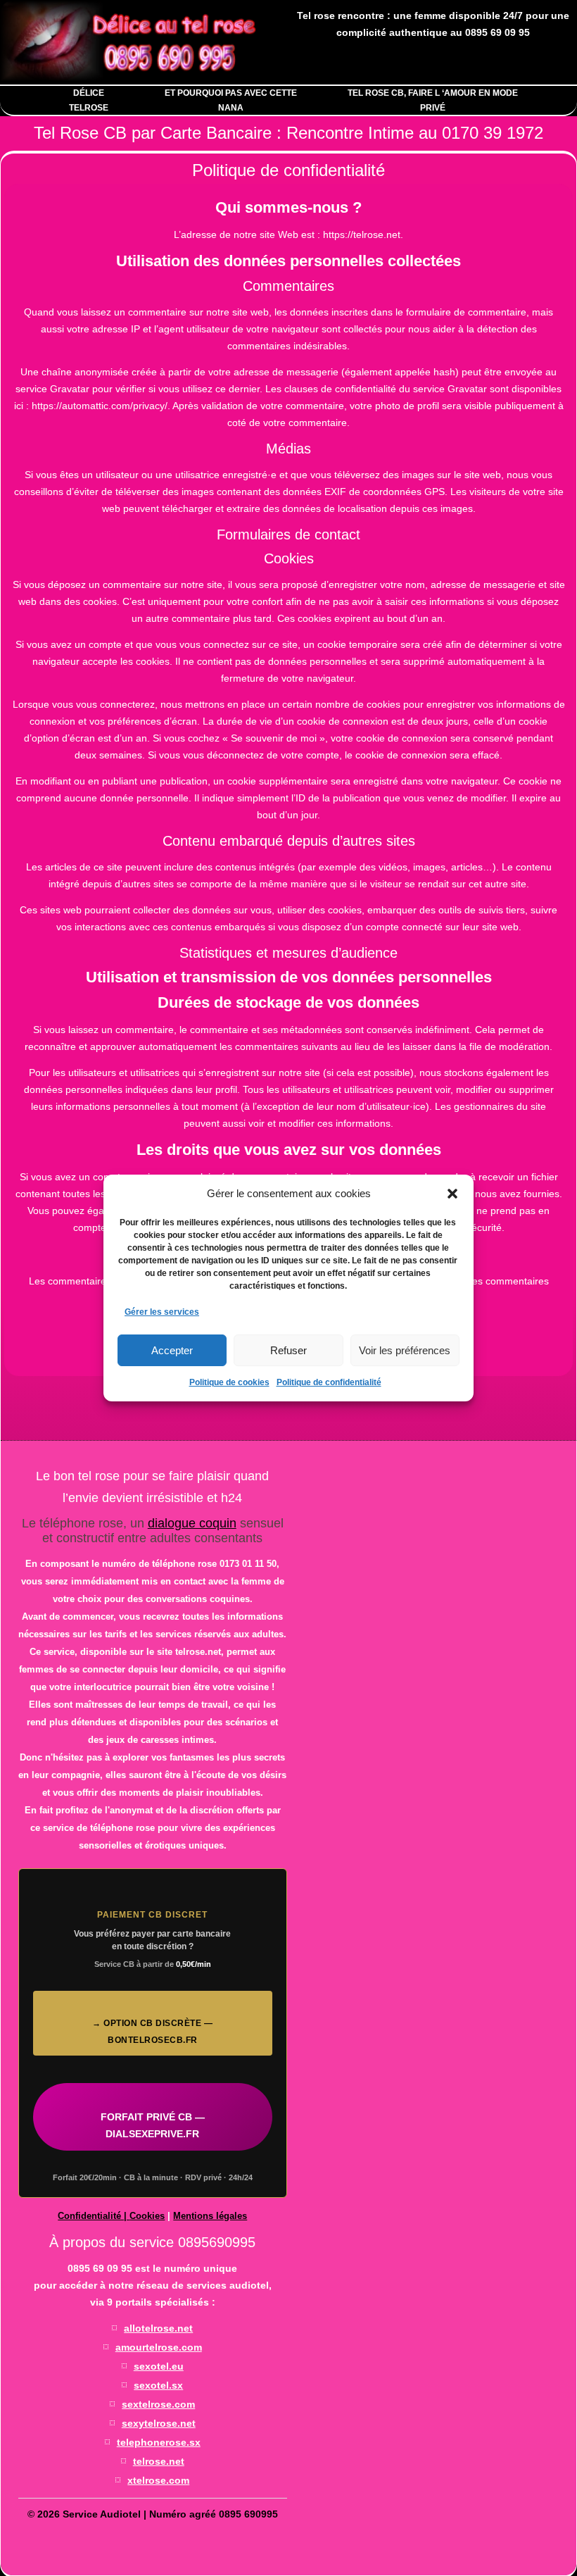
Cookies (147, 2216)
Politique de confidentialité (329, 1382)
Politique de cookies (229, 1382)
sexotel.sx (158, 2385)
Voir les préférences (405, 1350)
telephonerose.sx (159, 2442)
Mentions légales (210, 2216)
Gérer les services (162, 1312)
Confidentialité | (94, 2216)
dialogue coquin (192, 1523)
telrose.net (159, 2461)
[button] (452, 1194)
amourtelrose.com (159, 2347)
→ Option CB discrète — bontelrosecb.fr (152, 2032)
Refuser (288, 1350)
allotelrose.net (158, 2328)
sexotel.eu (159, 2366)
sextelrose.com (158, 2404)
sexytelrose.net (159, 2423)
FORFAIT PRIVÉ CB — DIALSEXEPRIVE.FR (153, 2125)
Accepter (172, 1350)
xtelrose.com (158, 2480)
